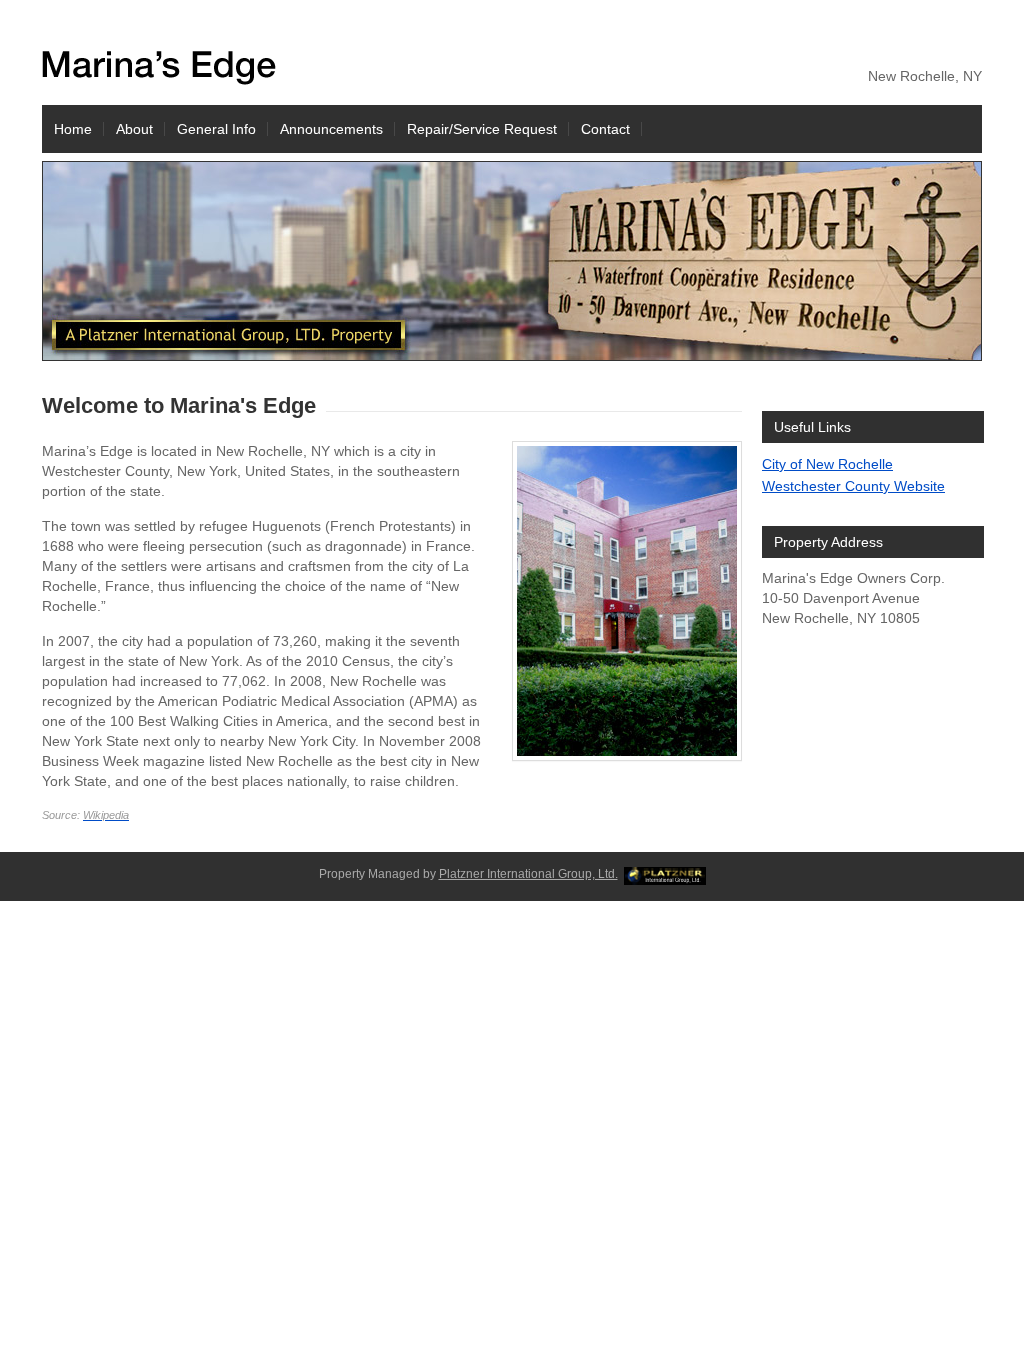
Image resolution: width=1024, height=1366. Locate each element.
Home (73, 129)
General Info (216, 129)
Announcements (331, 129)
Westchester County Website (853, 486)
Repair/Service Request (482, 129)
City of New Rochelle (827, 464)
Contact (605, 129)
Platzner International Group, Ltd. (528, 874)
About (134, 129)
